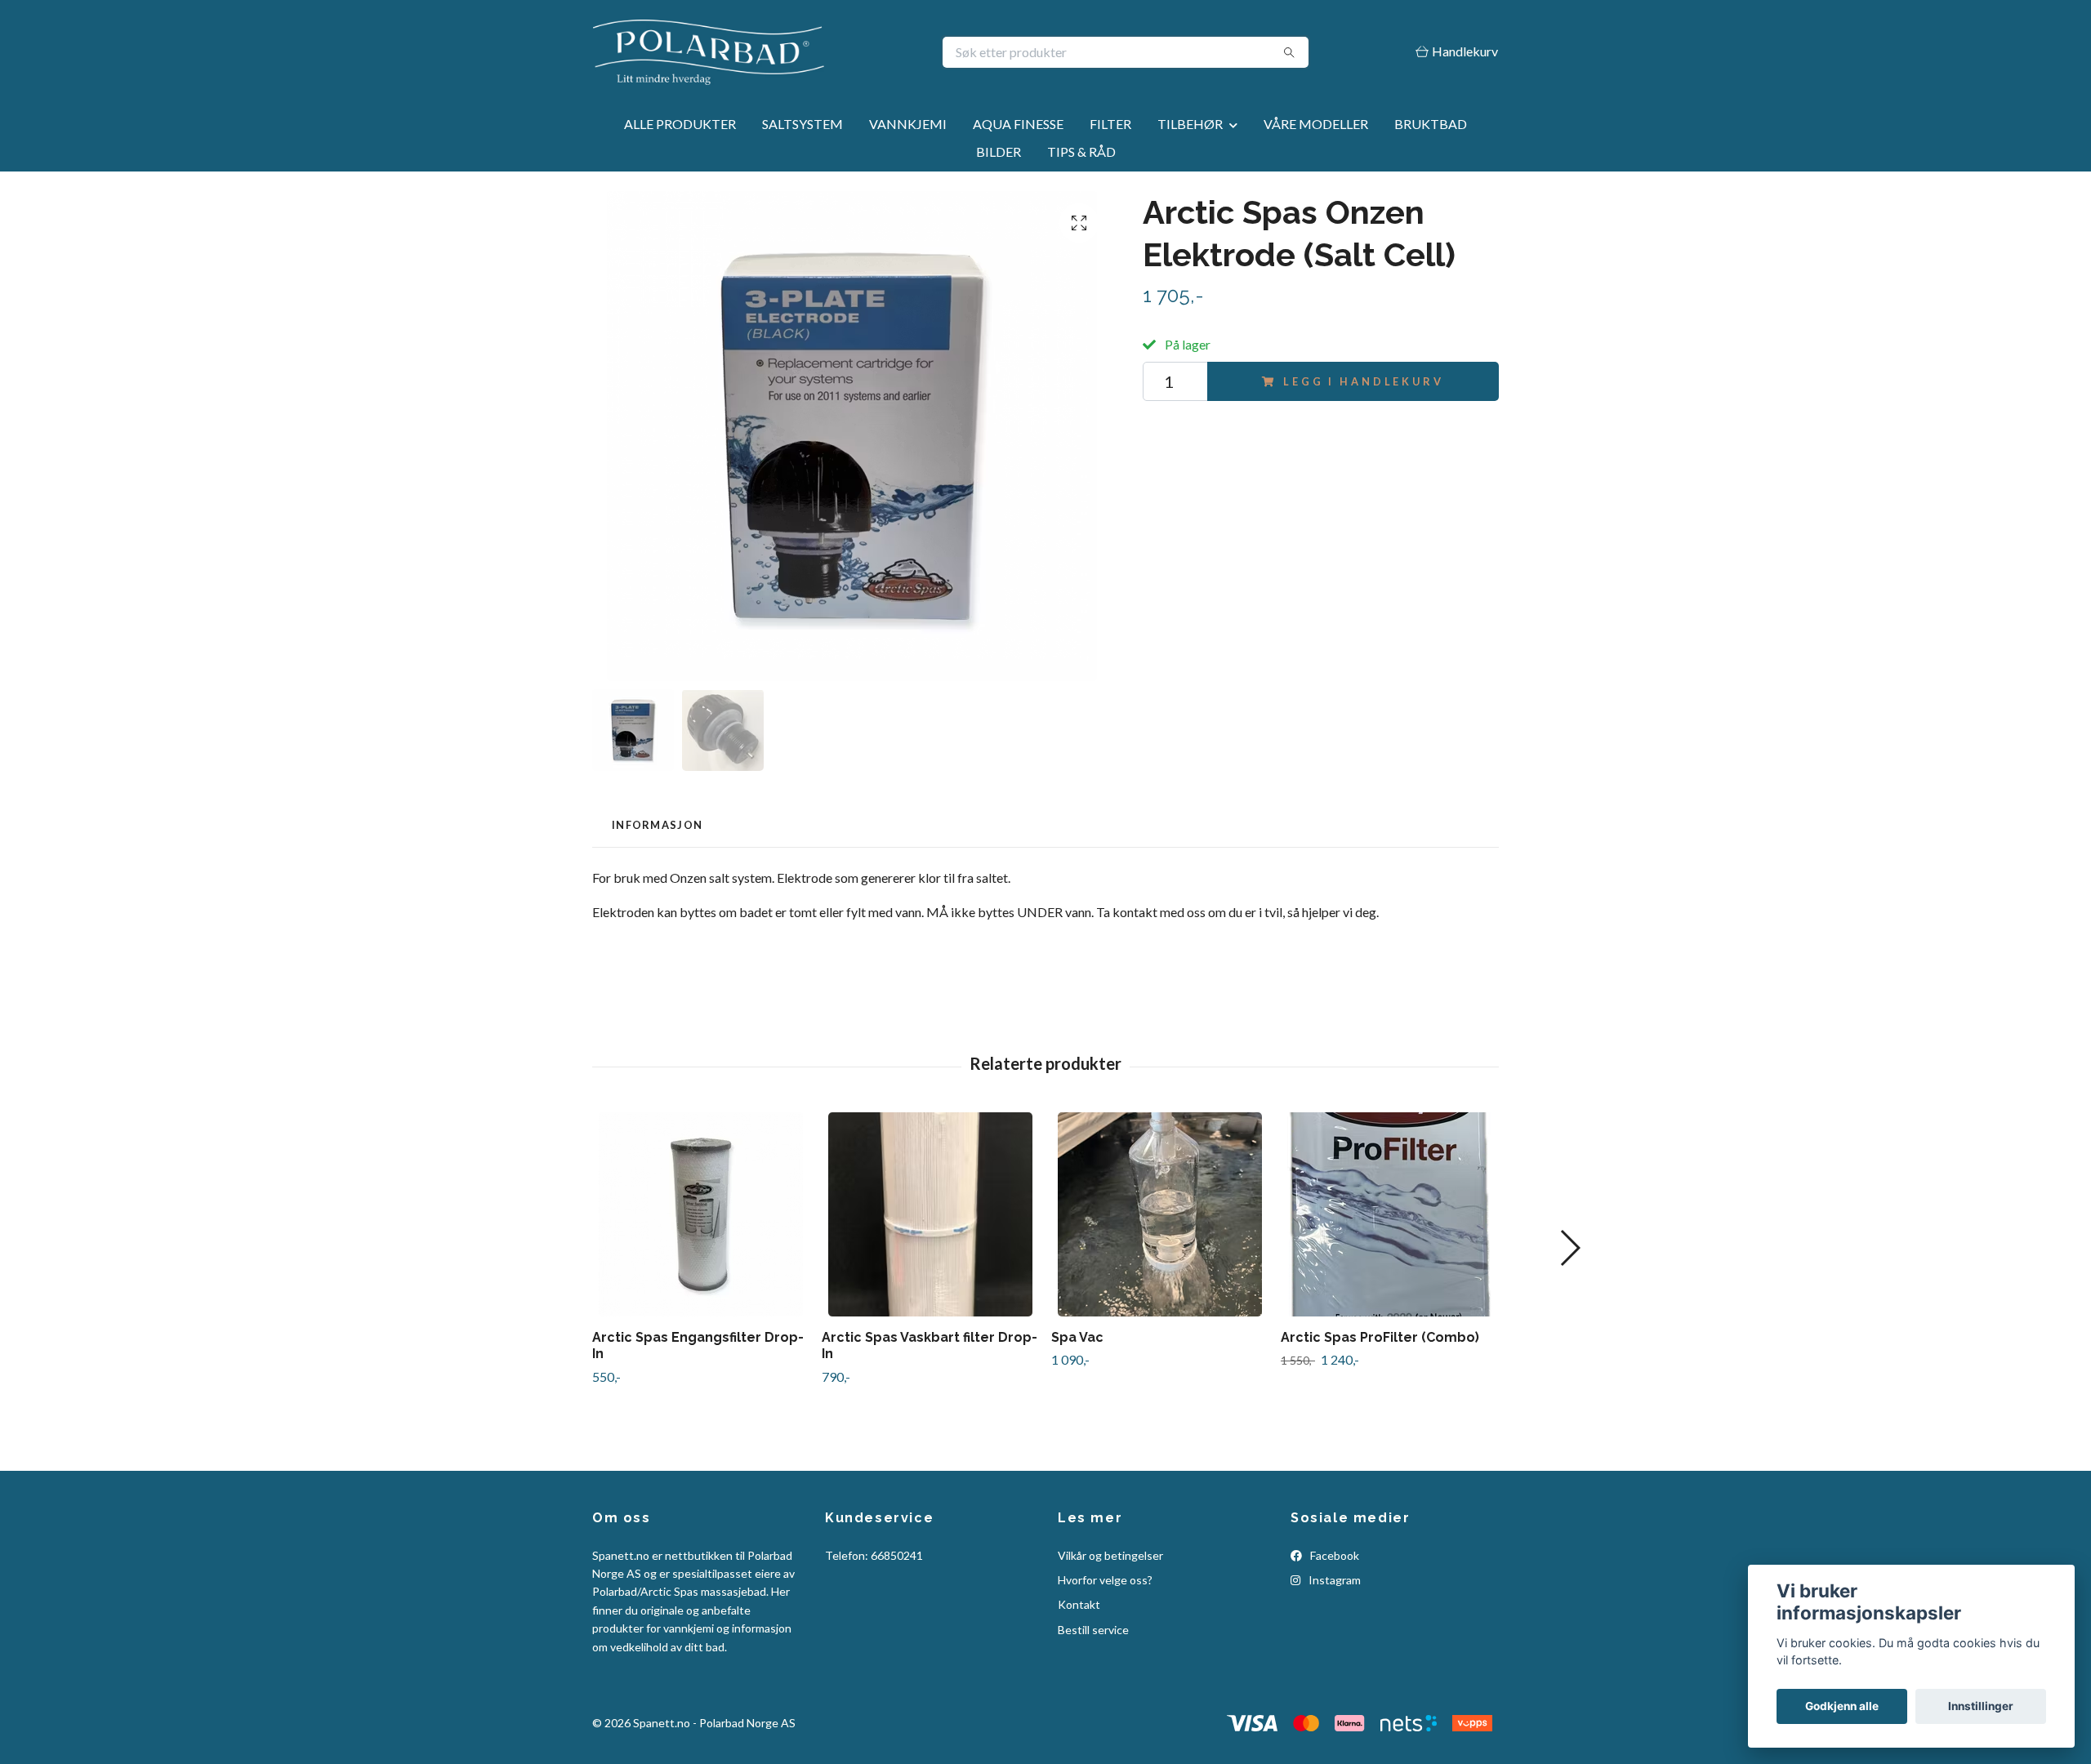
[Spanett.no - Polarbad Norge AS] (819, 52)
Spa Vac (1077, 1337)
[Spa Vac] (1160, 1214)
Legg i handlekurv (1363, 381)
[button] (1569, 1248)
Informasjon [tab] (657, 825)
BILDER (999, 151)
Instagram (1333, 1580)
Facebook (1333, 1555)
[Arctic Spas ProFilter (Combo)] (1389, 1214)
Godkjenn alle (1842, 1706)
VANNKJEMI (908, 124)
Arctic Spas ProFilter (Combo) (1380, 1337)
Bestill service (1093, 1630)
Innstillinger (1981, 1706)
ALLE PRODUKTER (680, 124)
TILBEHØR (1190, 124)
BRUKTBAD (1431, 124)
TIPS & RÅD (1081, 151)
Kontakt (1079, 1604)
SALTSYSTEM (803, 124)
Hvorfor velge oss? (1105, 1580)
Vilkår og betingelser (1110, 1555)
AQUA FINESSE (1018, 124)
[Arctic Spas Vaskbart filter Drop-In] (930, 1214)
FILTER (1110, 124)
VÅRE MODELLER (1316, 124)
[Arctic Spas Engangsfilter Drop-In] (701, 1214)
